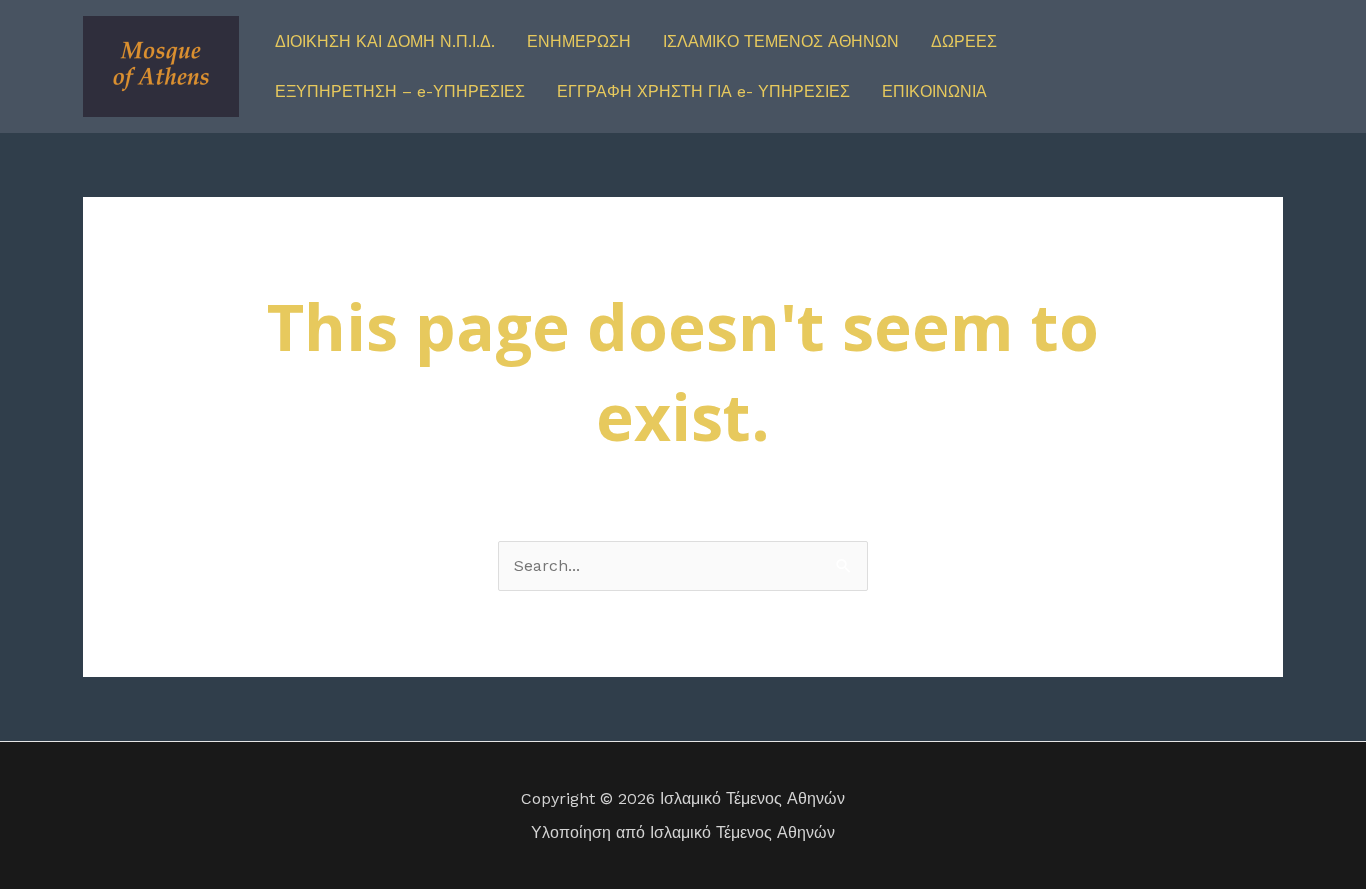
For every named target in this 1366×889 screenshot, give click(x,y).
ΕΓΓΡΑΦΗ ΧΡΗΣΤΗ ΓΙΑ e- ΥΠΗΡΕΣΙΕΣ (703, 91)
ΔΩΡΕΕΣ (964, 41)
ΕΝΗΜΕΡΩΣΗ (579, 41)
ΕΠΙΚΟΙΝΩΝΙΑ (934, 91)
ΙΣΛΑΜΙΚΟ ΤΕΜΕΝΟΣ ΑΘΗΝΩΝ (781, 41)
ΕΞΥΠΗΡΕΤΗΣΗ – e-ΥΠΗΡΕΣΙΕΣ (400, 91)
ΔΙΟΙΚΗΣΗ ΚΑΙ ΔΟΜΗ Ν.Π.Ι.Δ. (385, 41)
